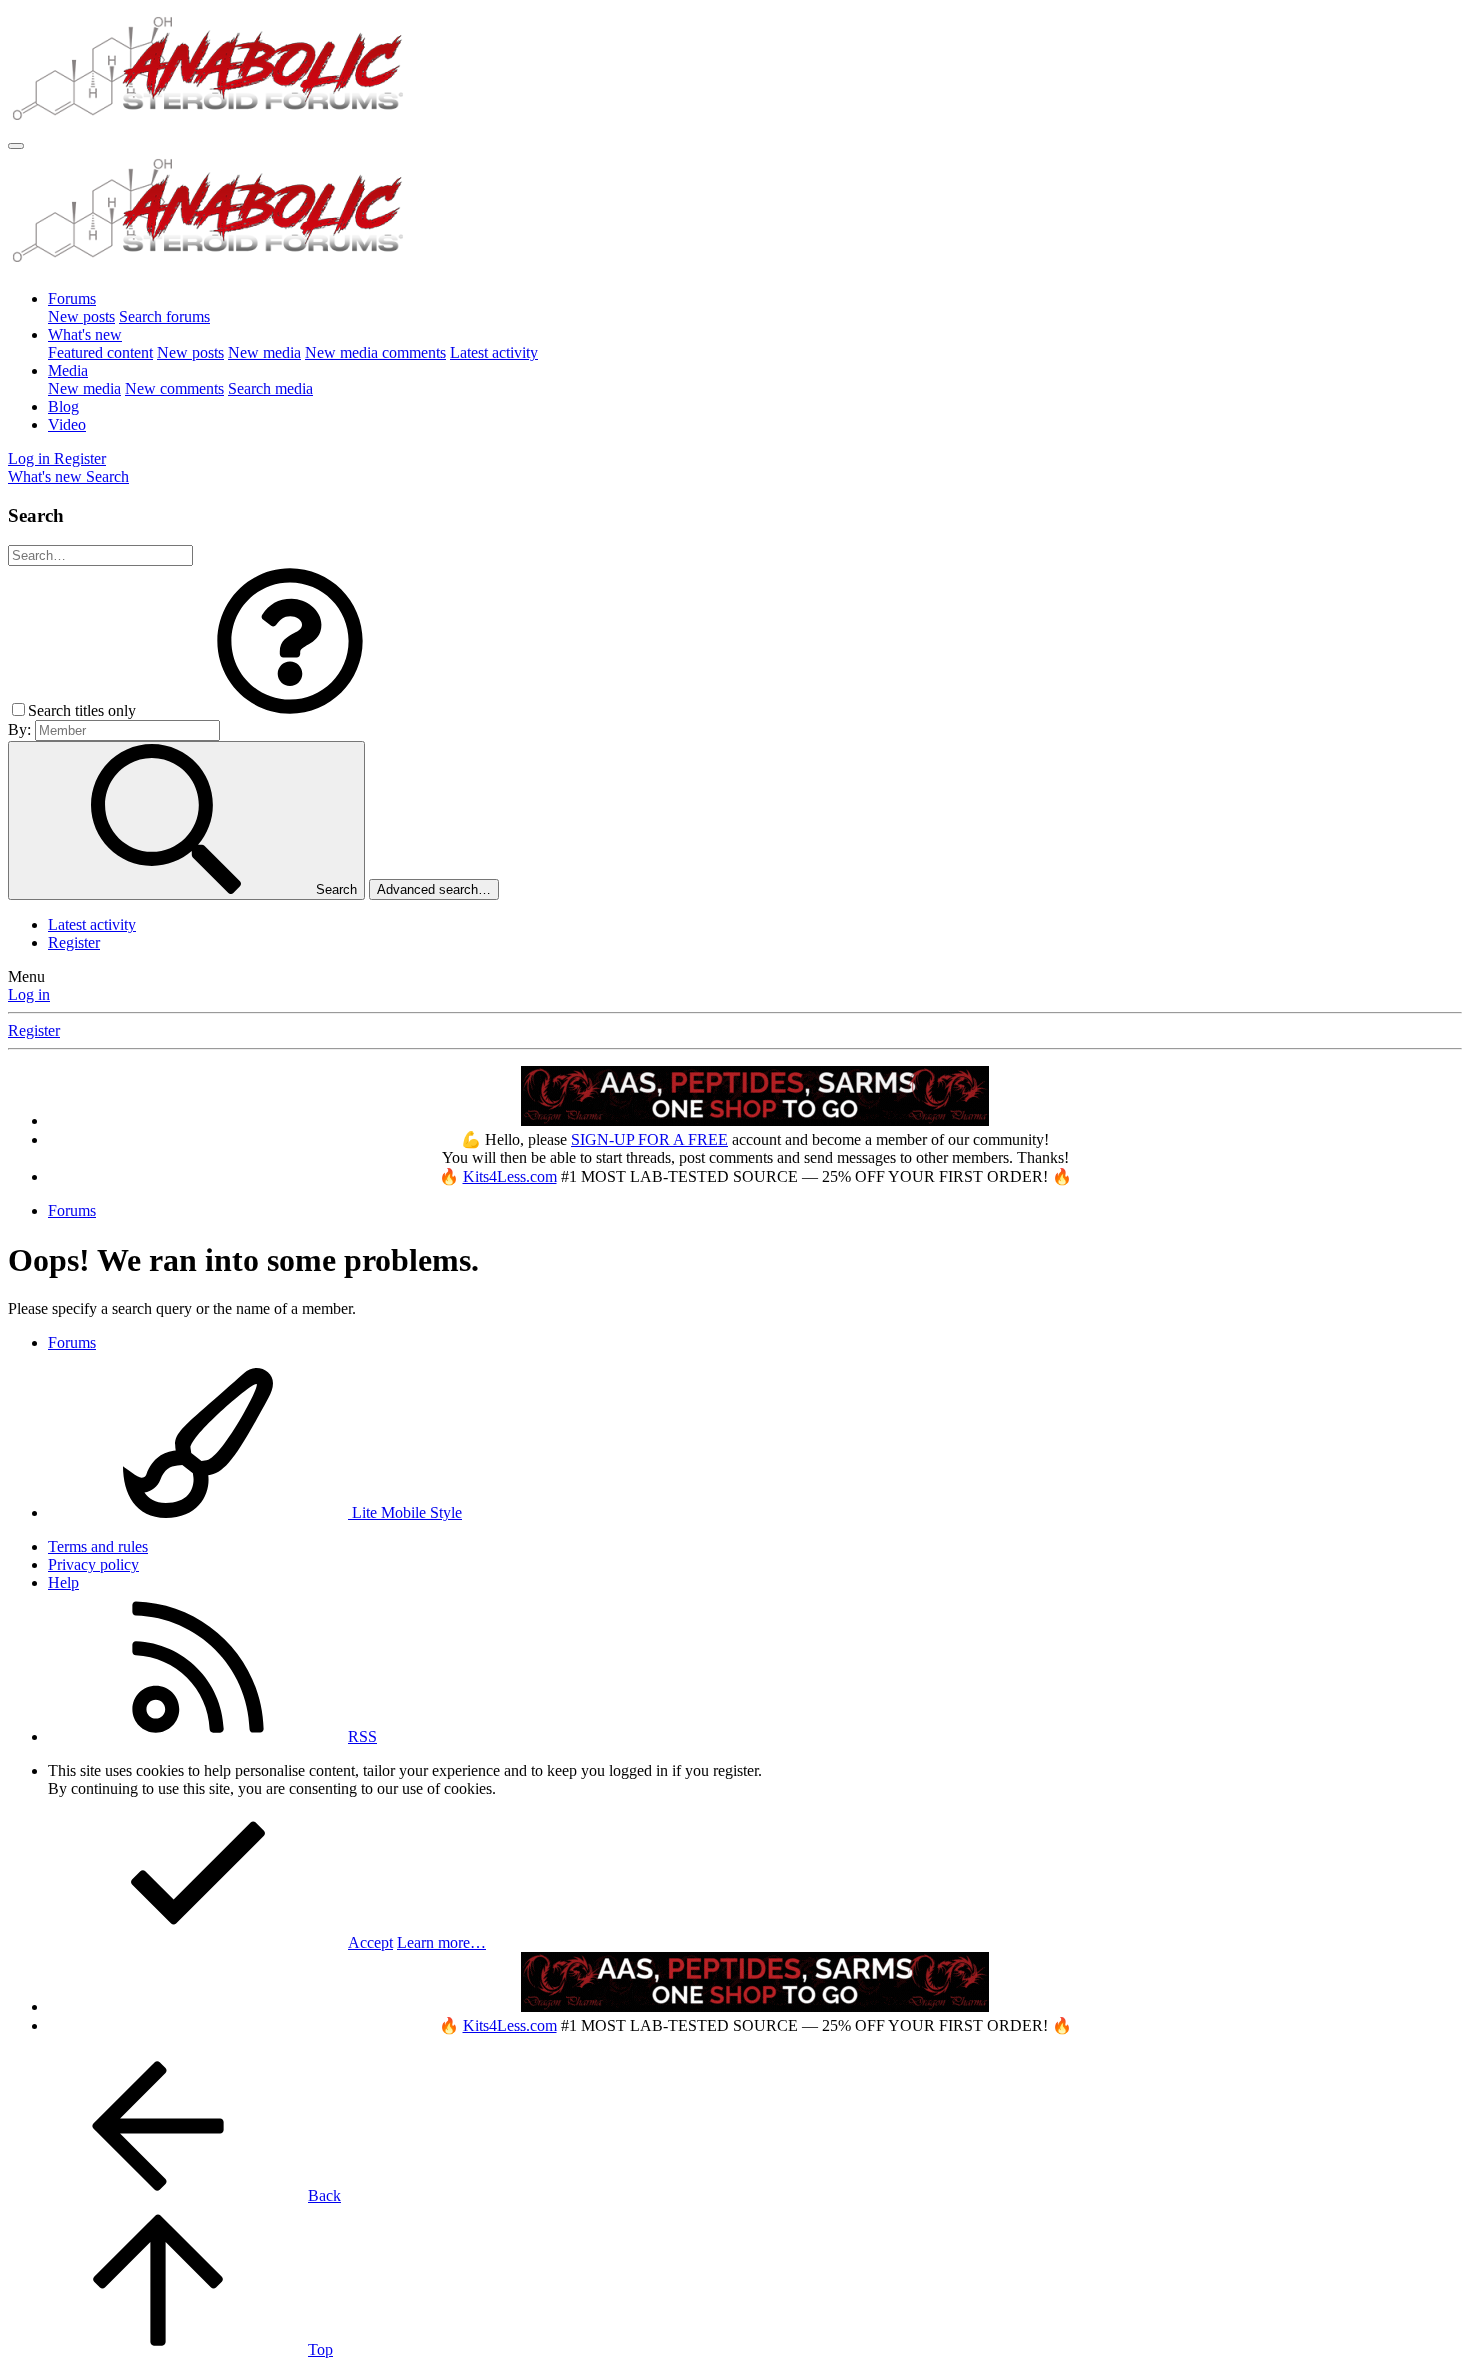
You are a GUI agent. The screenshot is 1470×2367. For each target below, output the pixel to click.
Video (67, 424)
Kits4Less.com (510, 1176)
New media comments (375, 352)
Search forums (164, 316)
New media (264, 352)
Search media (270, 388)
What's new (85, 334)
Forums (72, 298)
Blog (63, 406)
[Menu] (16, 146)
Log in (29, 994)
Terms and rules (98, 1546)
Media (68, 370)
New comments (174, 388)
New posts (81, 316)
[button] (290, 710)
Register (74, 942)
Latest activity (494, 352)
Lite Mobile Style (405, 1512)
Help (63, 1582)
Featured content (100, 352)
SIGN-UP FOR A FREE (649, 1139)
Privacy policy (93, 1564)
